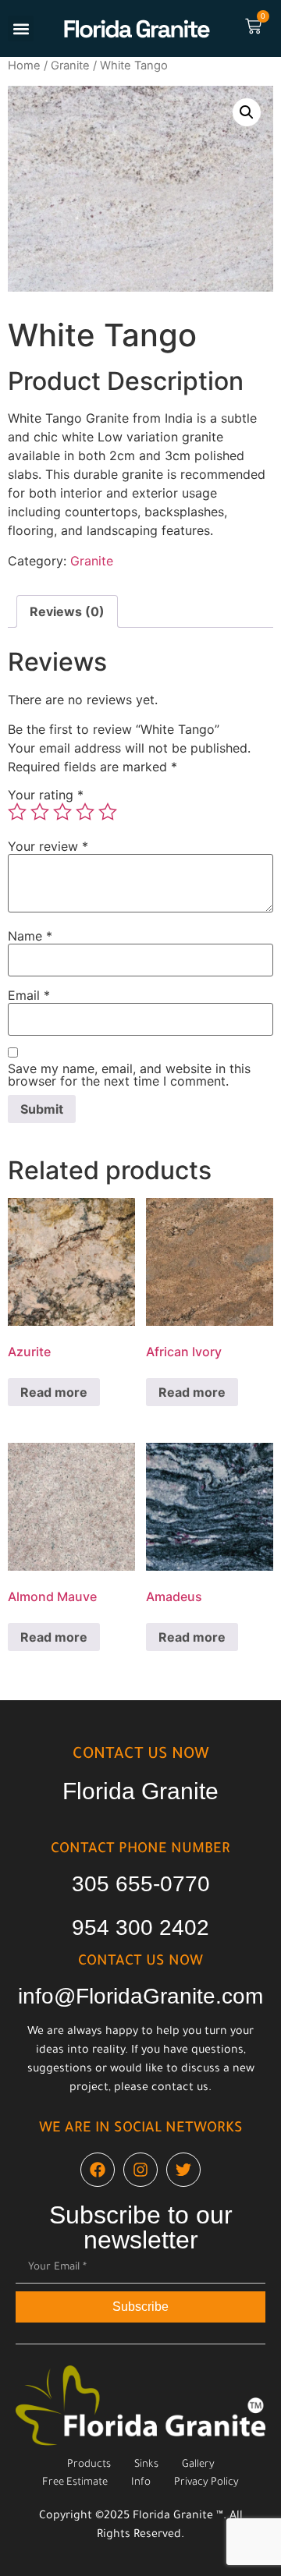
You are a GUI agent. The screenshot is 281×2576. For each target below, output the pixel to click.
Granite (70, 66)
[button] (21, 28)
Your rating (46, 795)
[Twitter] (183, 2170)
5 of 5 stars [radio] (108, 812)
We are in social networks (141, 2129)
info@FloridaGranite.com (140, 1996)
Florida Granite (140, 1791)
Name (30, 936)
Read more (54, 1392)
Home (24, 66)
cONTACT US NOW (141, 1756)
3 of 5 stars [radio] (62, 812)
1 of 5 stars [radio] (17, 812)
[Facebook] (98, 2170)
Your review (48, 846)
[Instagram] (140, 2170)
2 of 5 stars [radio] (40, 812)
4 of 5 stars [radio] (85, 812)
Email (29, 995)
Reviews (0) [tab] (67, 611)
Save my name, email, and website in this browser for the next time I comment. (129, 1075)
